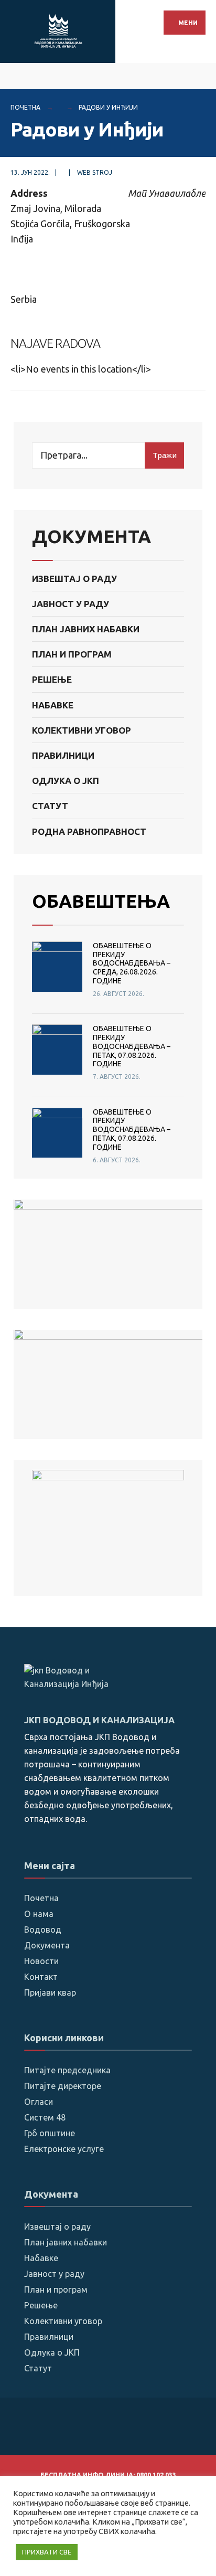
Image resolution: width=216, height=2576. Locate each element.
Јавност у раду (71, 604)
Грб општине (50, 2133)
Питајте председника (67, 2070)
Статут (50, 806)
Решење (52, 679)
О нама (39, 1914)
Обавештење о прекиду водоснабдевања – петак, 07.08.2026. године (132, 1046)
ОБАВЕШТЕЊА (101, 901)
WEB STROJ (95, 172)
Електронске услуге (64, 2149)
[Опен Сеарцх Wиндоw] (200, 76)
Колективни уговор (82, 730)
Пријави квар (50, 1992)
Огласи (39, 2102)
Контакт (41, 1977)
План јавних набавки (86, 629)
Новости (41, 1961)
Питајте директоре (63, 2086)
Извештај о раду (74, 579)
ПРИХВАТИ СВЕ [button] (47, 2552)
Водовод (43, 1930)
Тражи (165, 455)
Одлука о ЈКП (66, 781)
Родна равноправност (89, 831)
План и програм (72, 654)
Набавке (53, 705)
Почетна (25, 107)
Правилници (63, 755)
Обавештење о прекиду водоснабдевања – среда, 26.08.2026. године (132, 963)
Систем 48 (45, 2117)
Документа (47, 1945)
